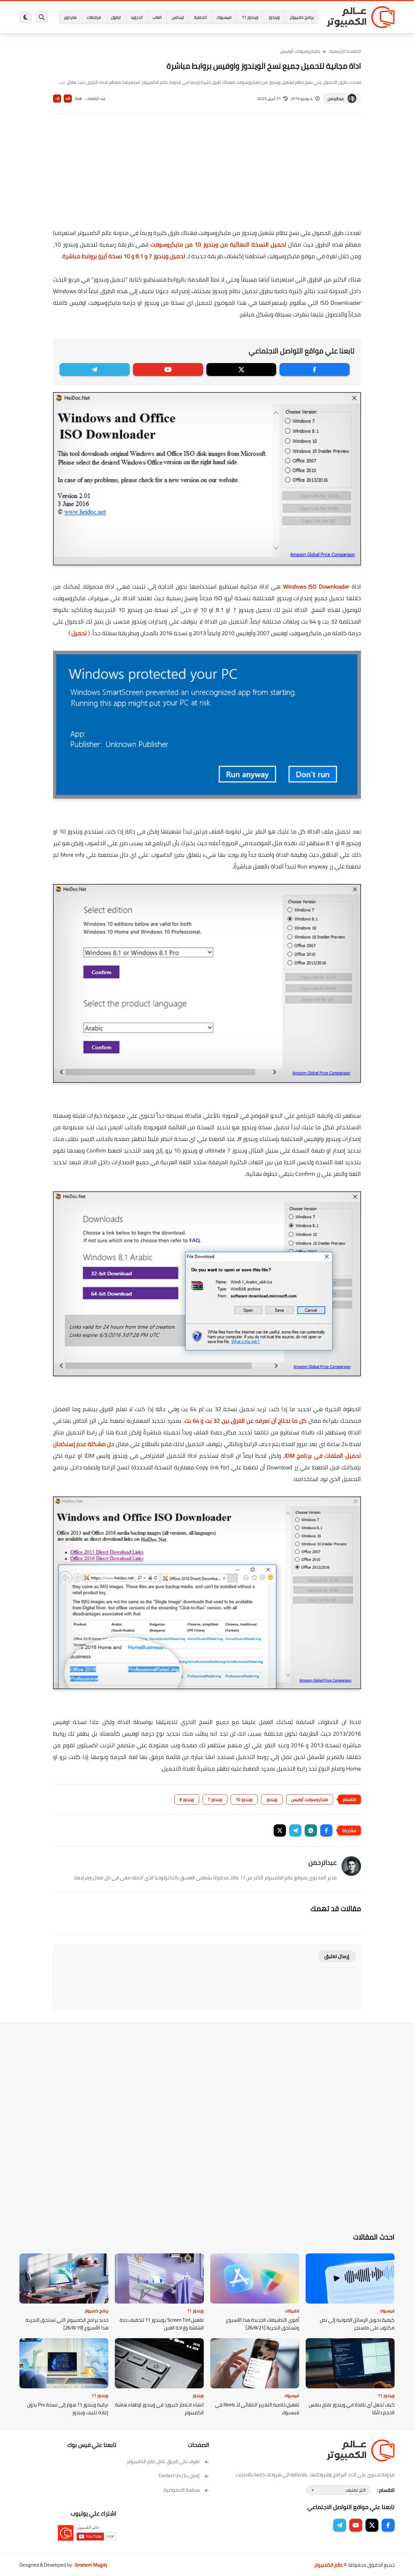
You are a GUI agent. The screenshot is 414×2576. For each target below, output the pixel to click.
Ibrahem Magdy (91, 2565)
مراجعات (94, 17)
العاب (157, 17)
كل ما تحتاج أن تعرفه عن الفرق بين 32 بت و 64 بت (245, 1421)
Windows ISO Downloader (316, 586)
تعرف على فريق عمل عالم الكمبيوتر (163, 2461)
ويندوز (274, 17)
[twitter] (241, 370)
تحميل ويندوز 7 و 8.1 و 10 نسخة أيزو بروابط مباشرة (124, 256)
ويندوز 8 (187, 1799)
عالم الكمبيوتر (328, 2565)
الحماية (200, 17)
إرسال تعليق (337, 1956)
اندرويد (137, 17)
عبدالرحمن (336, 99)
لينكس (178, 17)
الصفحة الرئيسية (345, 51)
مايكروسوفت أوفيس (300, 51)
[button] (326, 1830)
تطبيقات (292, 2311)
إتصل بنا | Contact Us (179, 2476)
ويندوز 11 (250, 17)
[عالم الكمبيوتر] (361, 17)
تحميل (79, 633)
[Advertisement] (207, 175)
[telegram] (95, 370)
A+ (68, 99)
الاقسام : (386, 2490)
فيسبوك (224, 17)
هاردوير (70, 17)
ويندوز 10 (244, 1799)
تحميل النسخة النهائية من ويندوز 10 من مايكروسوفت (218, 244)
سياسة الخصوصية (182, 2490)
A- (57, 99)
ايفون (116, 17)
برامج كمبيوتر (302, 17)
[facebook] (315, 370)
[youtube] (168, 370)
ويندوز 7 (215, 1799)
